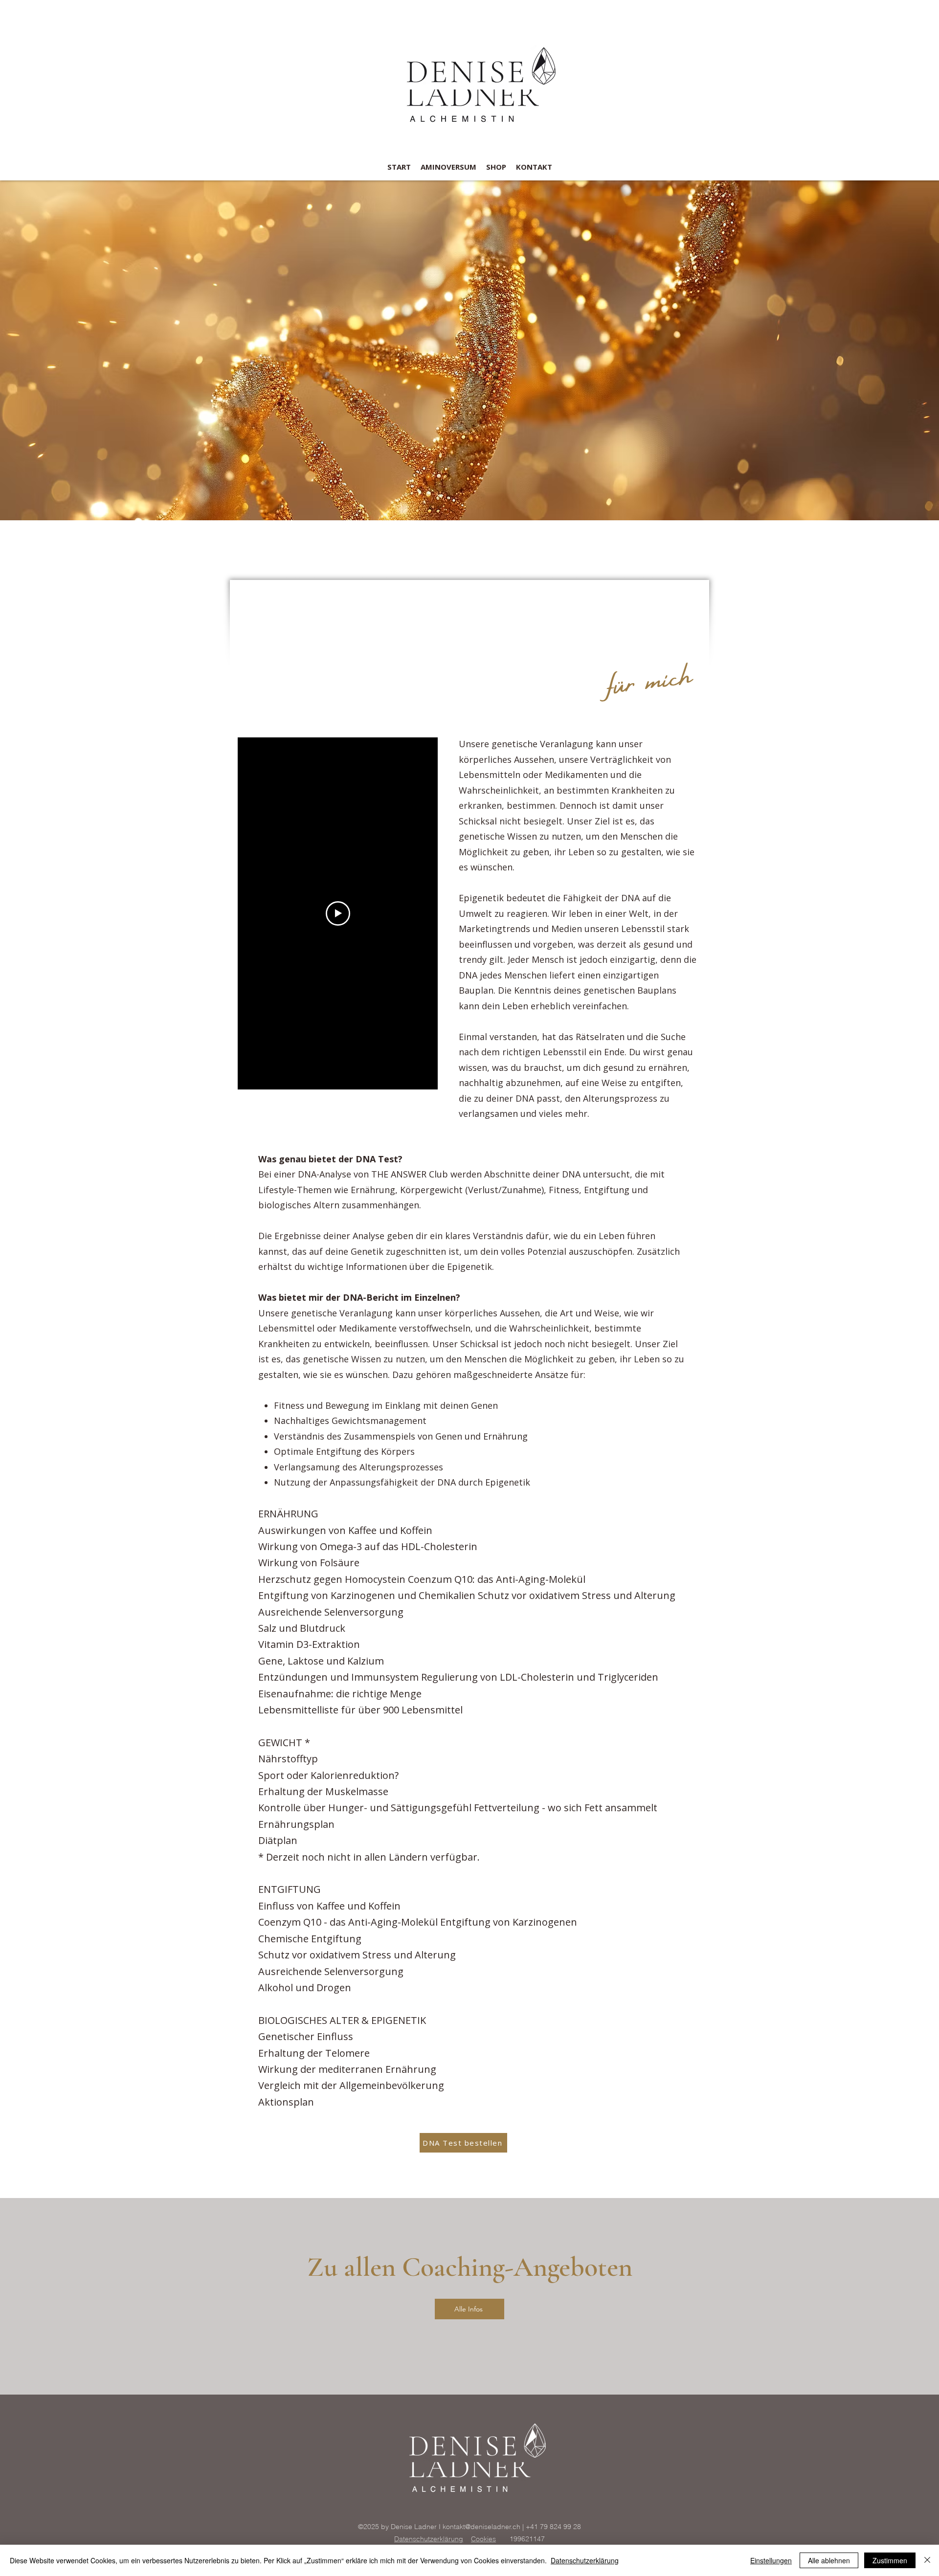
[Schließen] (927, 2560)
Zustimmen (890, 2560)
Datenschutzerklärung (429, 2539)
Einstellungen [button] (771, 2560)
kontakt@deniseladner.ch (481, 2527)
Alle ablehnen (829, 2560)
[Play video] (338, 913)
